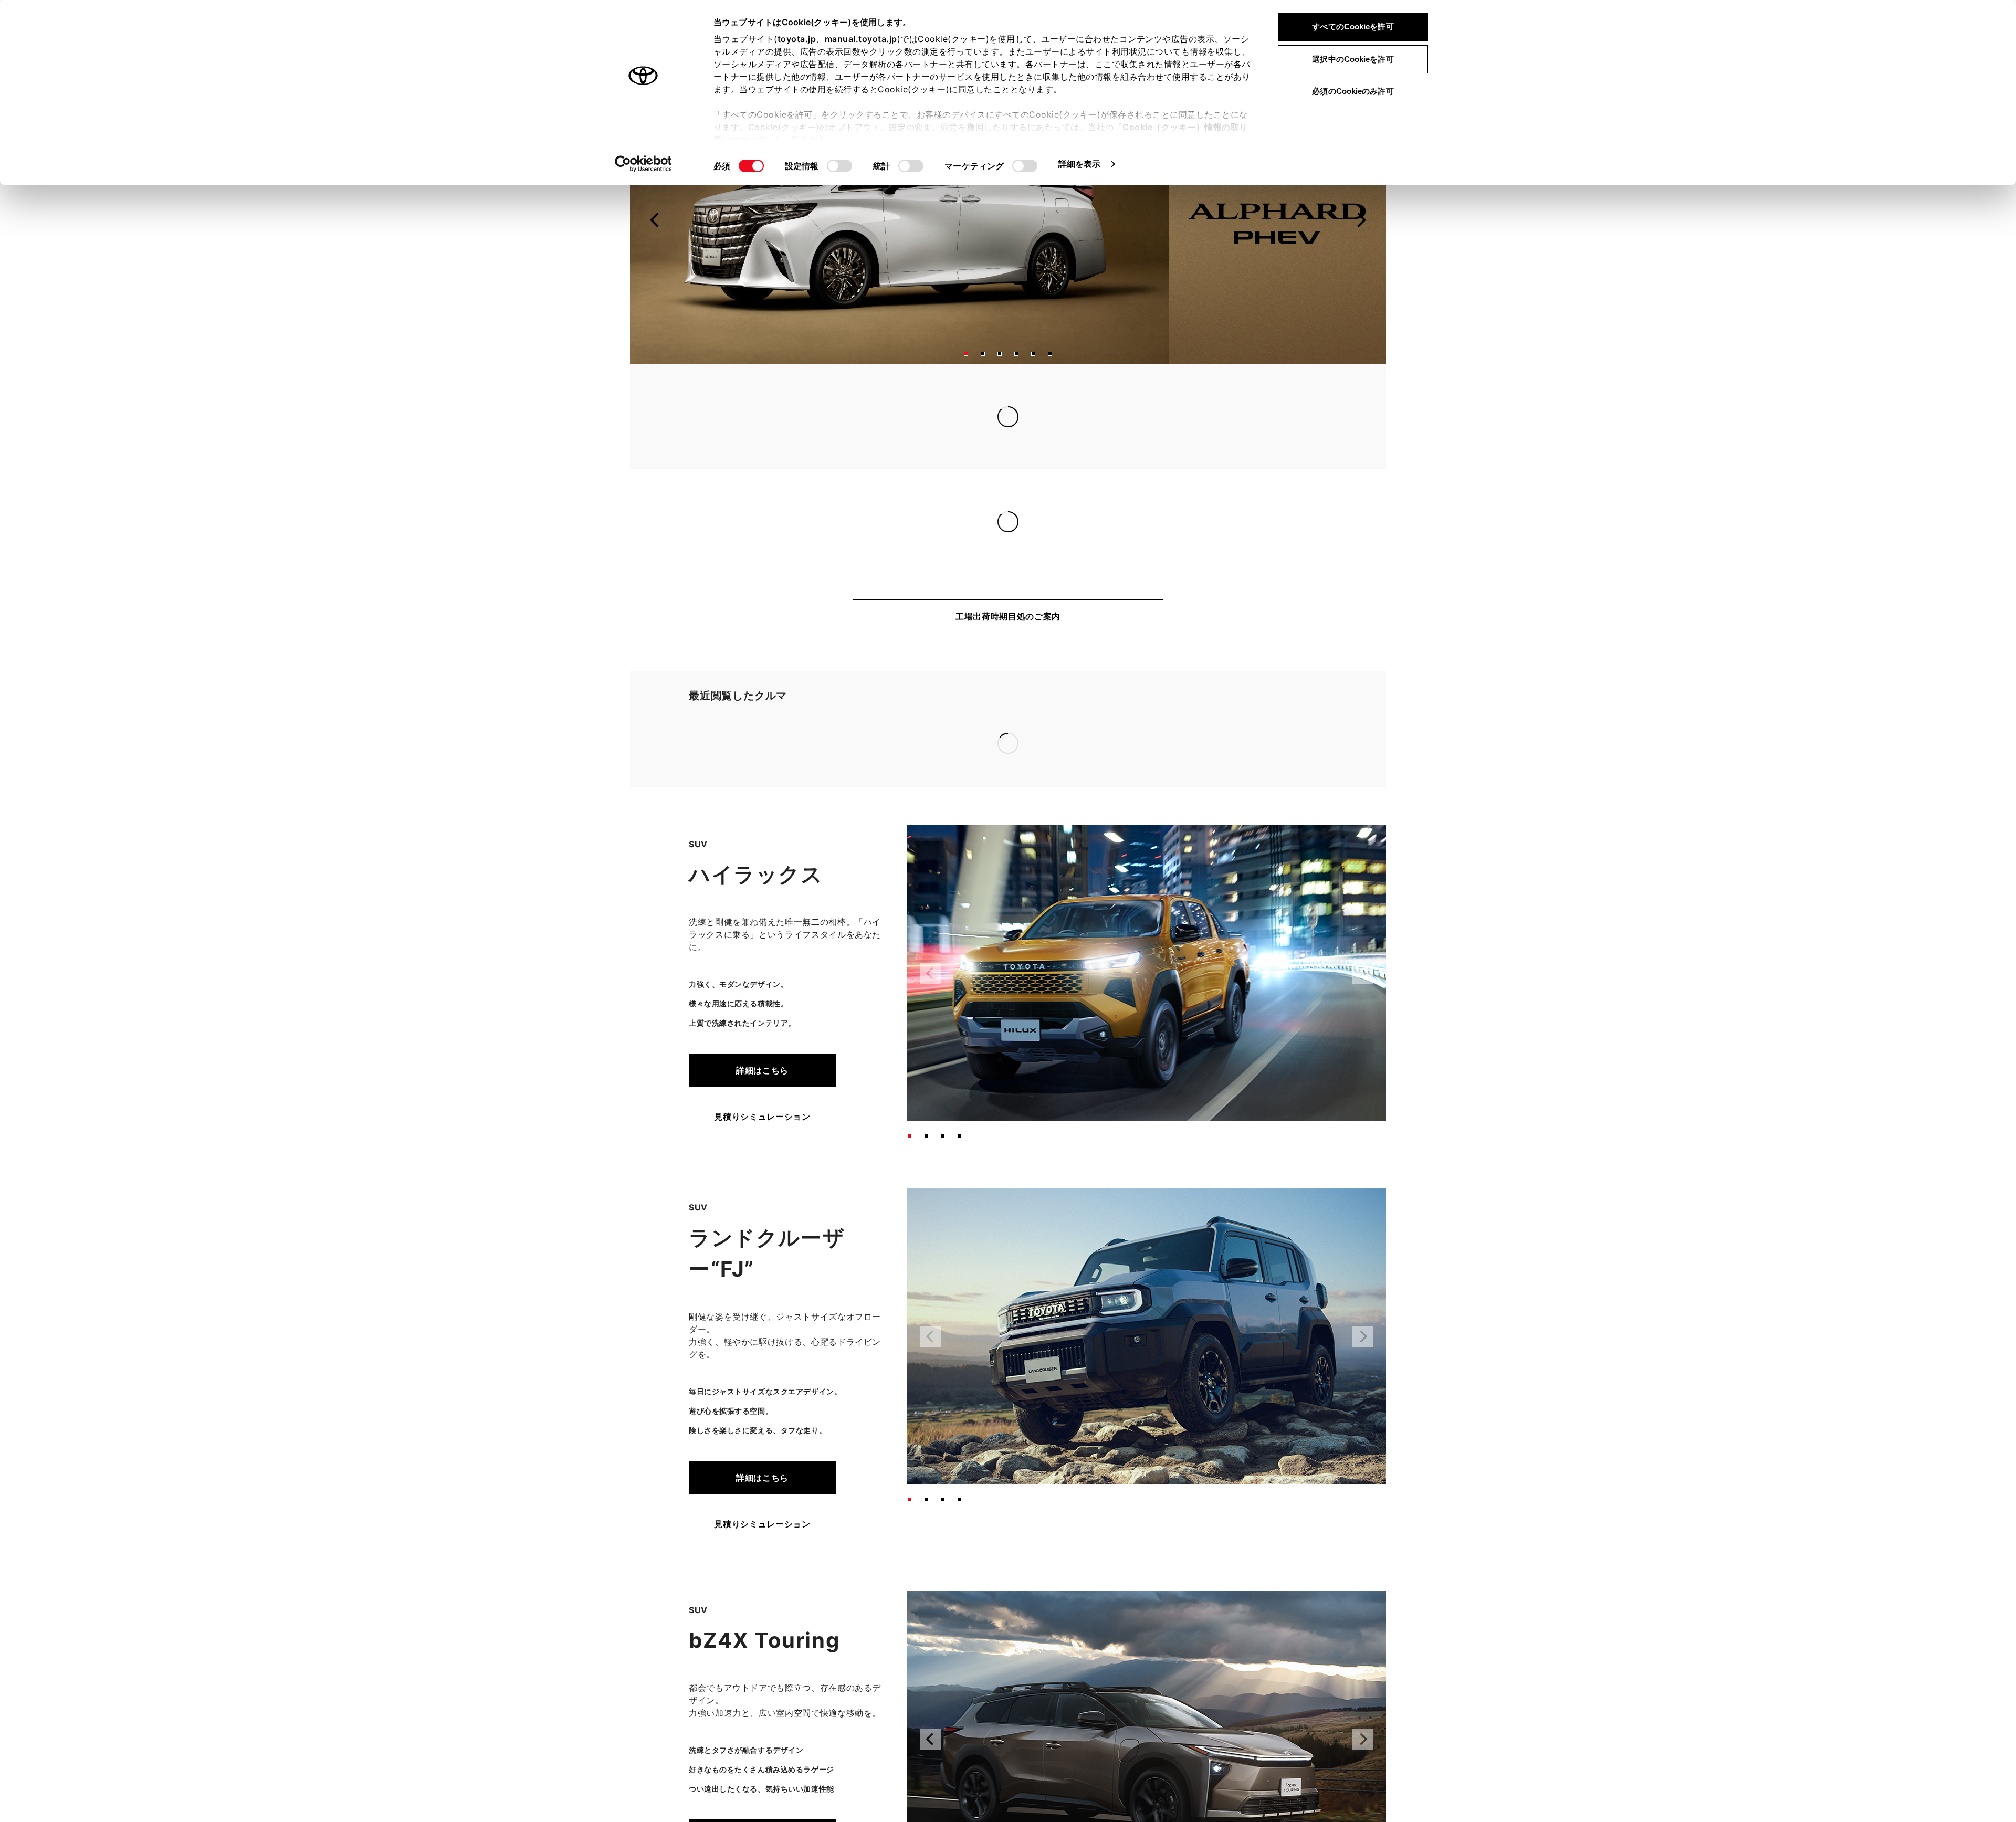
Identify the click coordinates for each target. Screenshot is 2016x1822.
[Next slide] (1361, 245)
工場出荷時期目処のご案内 (1008, 641)
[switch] (839, 166)
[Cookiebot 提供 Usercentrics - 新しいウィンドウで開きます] (643, 164)
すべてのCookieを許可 (1353, 27)
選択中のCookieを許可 (1353, 59)
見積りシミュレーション (762, 987)
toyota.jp (797, 39)
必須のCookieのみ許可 (1353, 91)
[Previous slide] (655, 245)
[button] (966, 379)
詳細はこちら (762, 941)
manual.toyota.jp (861, 39)
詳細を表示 (1080, 164)
